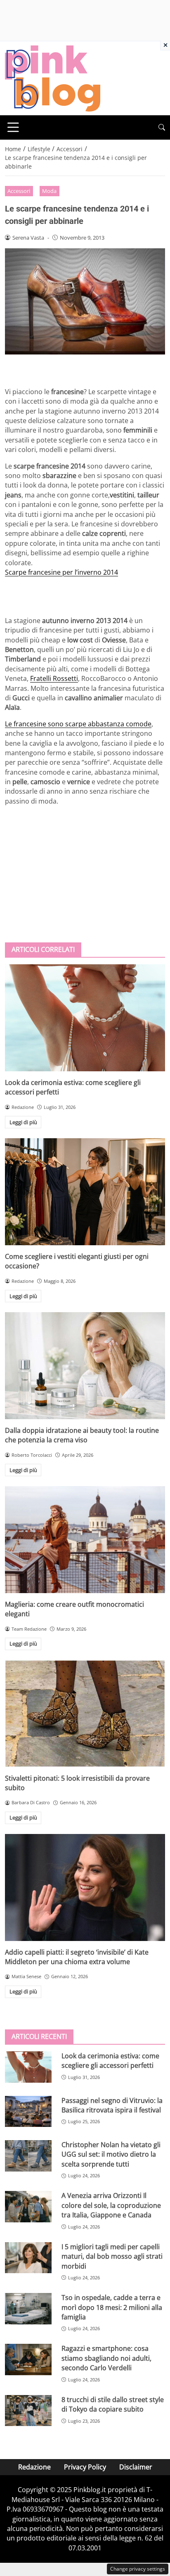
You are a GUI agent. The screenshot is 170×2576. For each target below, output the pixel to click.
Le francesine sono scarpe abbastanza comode (78, 724)
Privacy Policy (85, 2467)
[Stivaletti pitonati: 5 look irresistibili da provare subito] (85, 1714)
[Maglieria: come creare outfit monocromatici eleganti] (85, 1540)
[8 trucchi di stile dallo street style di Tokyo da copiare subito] (28, 2411)
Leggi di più (23, 1122)
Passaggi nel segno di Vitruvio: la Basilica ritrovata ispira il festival (112, 2105)
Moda (49, 191)
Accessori (19, 191)
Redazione (34, 2467)
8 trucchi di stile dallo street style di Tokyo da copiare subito (113, 2404)
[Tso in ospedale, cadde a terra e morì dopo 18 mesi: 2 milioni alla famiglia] (28, 2309)
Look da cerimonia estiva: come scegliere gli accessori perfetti (110, 2061)
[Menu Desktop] (13, 127)
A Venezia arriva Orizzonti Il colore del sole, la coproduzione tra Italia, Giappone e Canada (111, 2205)
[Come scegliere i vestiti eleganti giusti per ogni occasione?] (85, 1192)
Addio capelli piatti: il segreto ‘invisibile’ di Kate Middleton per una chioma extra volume (77, 1957)
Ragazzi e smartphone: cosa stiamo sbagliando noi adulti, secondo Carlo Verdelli (106, 2358)
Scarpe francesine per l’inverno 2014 (61, 572)
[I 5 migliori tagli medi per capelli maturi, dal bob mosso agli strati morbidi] (28, 2258)
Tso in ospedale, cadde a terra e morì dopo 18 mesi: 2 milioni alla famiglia (112, 2307)
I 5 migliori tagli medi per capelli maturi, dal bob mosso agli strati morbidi (112, 2256)
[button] (162, 127)
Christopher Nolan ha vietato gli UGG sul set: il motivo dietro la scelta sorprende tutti (111, 2154)
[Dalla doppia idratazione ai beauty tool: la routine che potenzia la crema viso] (85, 1366)
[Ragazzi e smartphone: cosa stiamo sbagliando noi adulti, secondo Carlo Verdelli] (28, 2360)
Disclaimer (136, 2467)
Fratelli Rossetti (54, 678)
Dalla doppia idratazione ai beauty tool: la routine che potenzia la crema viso (82, 1435)
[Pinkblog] (53, 78)
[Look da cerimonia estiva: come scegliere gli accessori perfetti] (85, 1018)
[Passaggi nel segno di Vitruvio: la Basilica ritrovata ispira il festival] (28, 2112)
